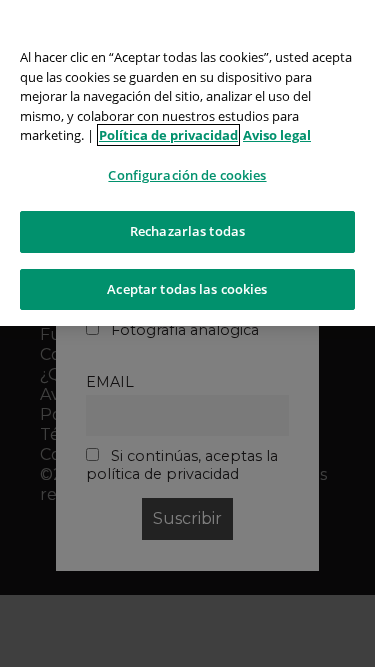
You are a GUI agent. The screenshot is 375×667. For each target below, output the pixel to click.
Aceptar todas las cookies (187, 289)
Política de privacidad (168, 135)
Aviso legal (277, 135)
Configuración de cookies (187, 175)
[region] (187, 163)
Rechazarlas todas (187, 231)
